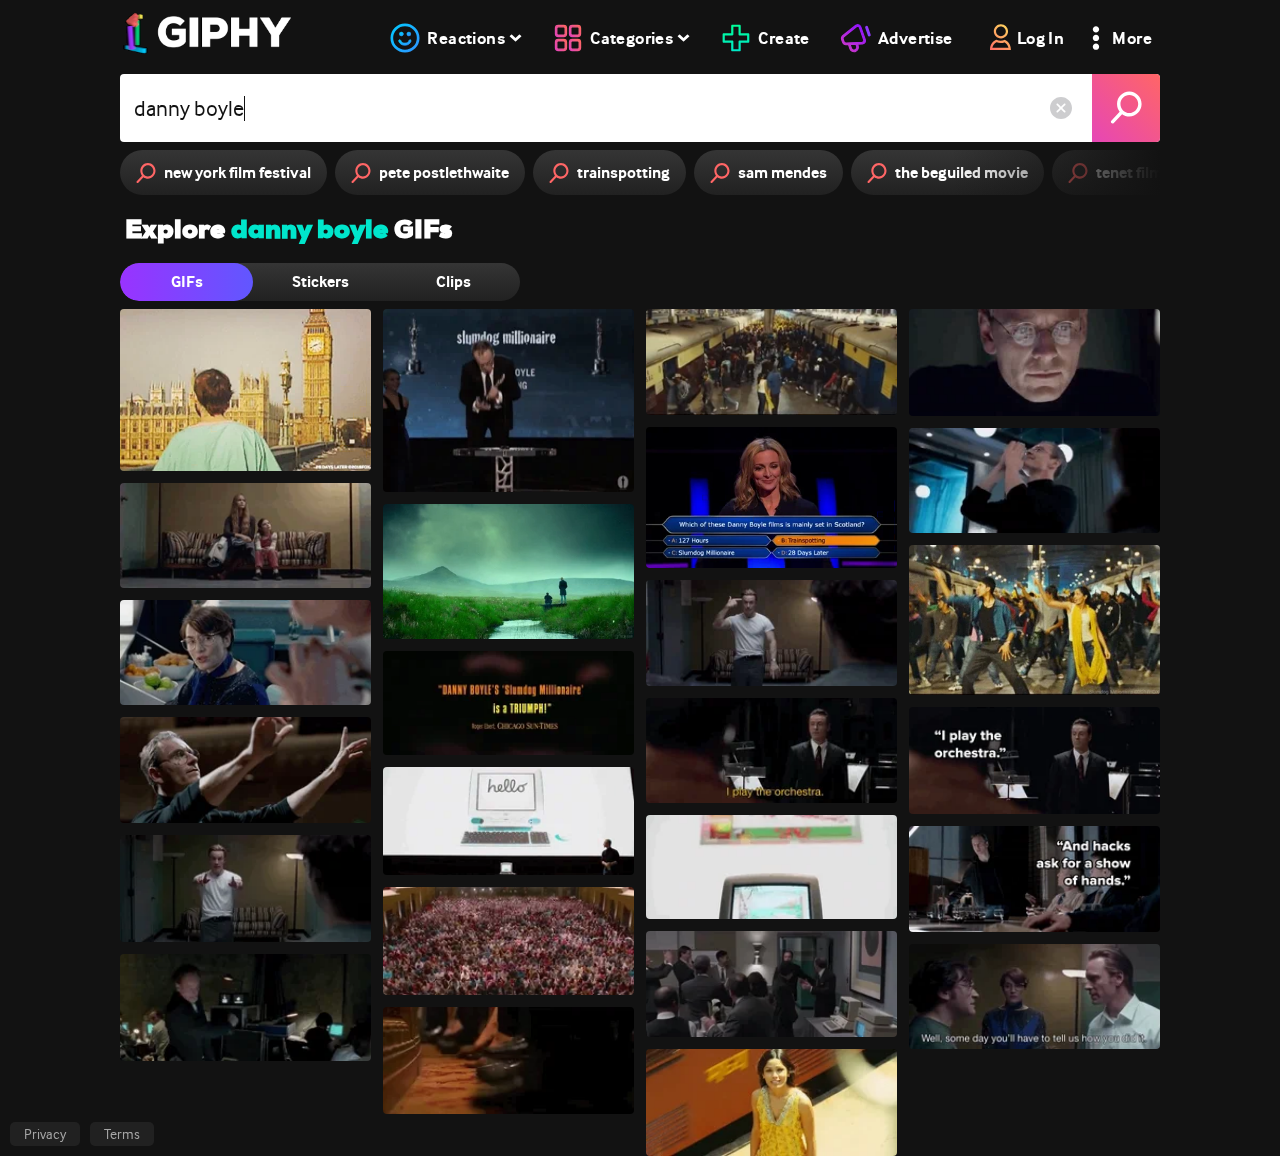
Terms (122, 1134)
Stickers (320, 281)
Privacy (45, 1134)
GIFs (187, 281)
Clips (453, 281)
